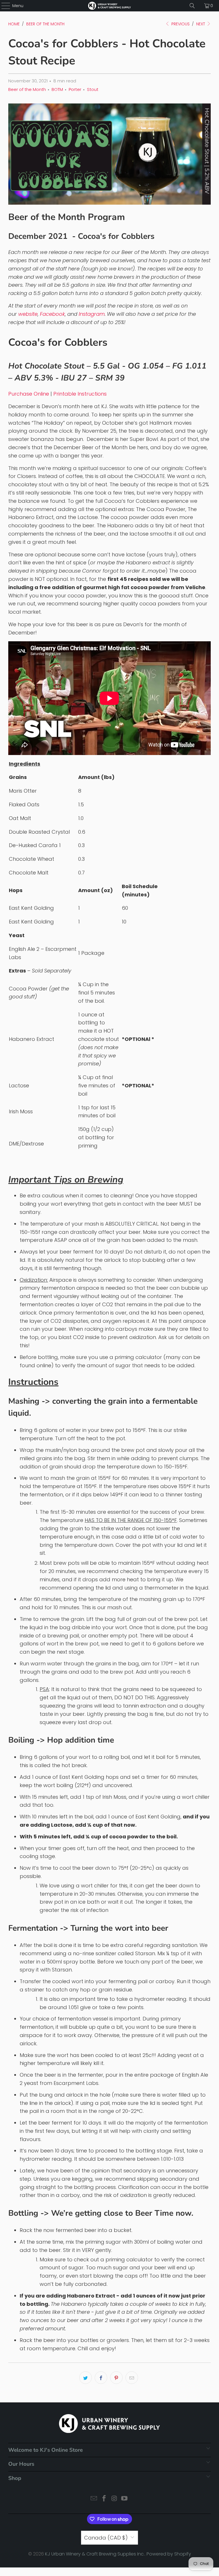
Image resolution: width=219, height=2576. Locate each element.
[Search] (192, 6)
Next (201, 24)
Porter (75, 89)
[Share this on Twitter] (86, 2378)
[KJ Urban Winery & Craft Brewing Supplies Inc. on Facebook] (104, 2499)
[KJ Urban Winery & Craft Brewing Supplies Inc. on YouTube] (125, 2499)
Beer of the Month (27, 89)
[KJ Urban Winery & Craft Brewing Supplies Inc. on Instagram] (114, 2499)
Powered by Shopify (169, 2554)
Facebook (52, 314)
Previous (180, 24)
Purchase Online (29, 394)
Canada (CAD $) (106, 2538)
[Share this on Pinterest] (116, 2378)
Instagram (92, 314)
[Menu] (3, 6)
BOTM (57, 89)
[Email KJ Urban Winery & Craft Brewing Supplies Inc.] (94, 2499)
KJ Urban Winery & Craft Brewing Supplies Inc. (95, 2554)
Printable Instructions (80, 394)
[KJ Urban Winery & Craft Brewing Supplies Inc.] (109, 6)
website (28, 314)
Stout (93, 89)
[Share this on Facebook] (101, 2378)
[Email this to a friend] (132, 2378)
